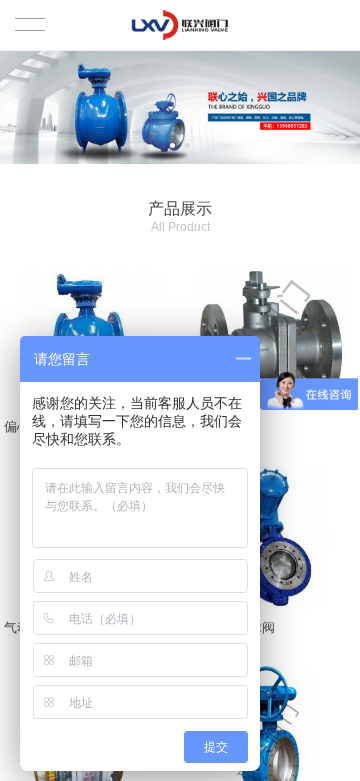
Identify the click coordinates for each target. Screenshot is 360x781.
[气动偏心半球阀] (270, 537)
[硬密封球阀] (270, 336)
